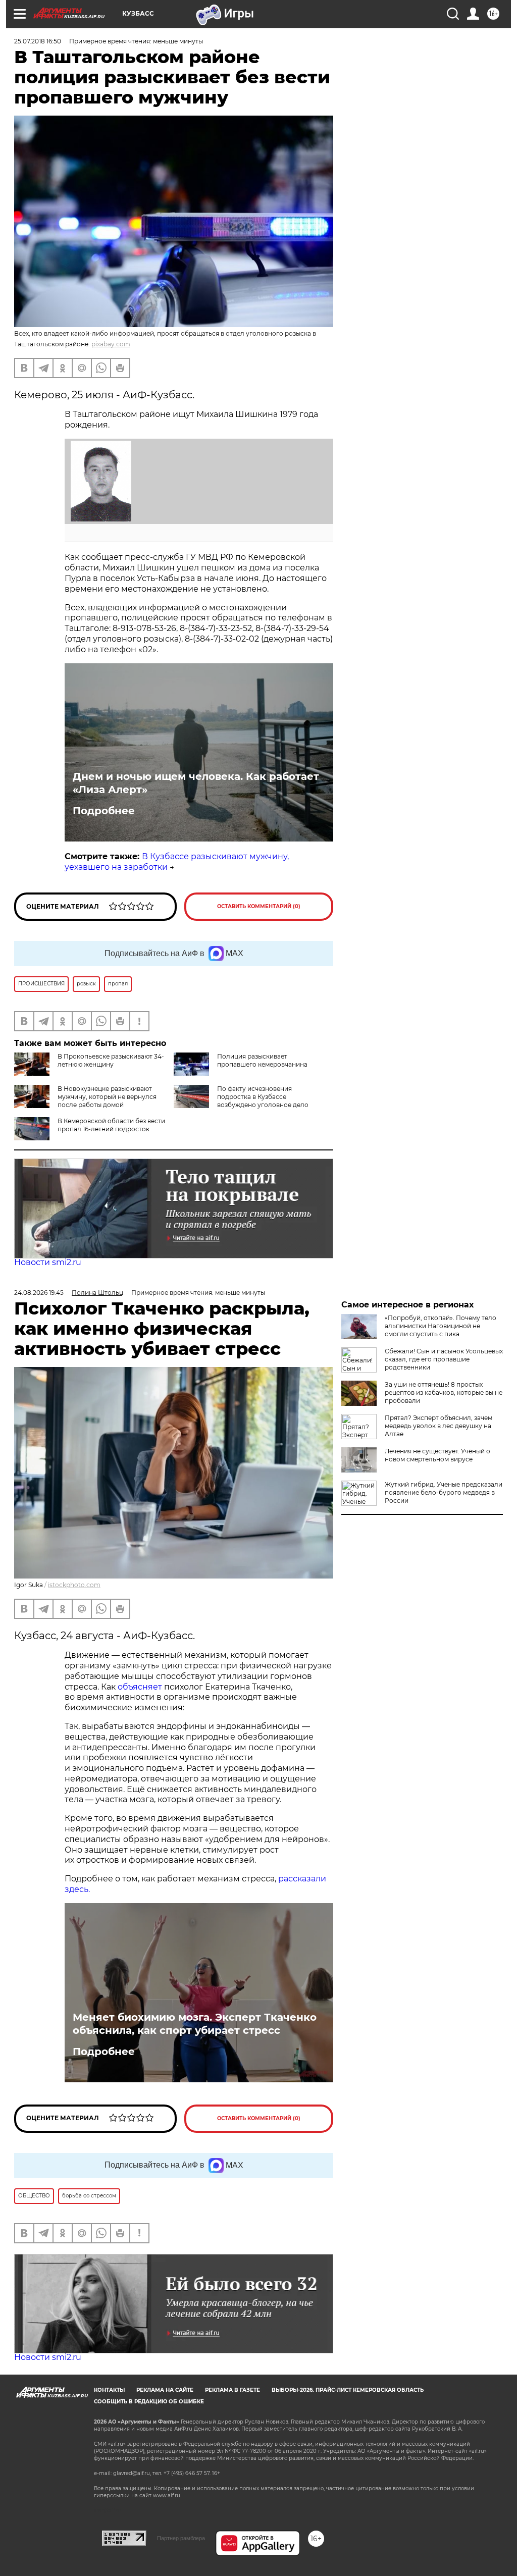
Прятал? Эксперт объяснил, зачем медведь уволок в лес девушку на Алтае (438, 1426)
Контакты (109, 2390)
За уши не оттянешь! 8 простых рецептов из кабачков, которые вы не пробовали (444, 1392)
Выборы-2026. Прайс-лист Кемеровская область (348, 2390)
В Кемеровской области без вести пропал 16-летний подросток (111, 1125)
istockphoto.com (74, 1585)
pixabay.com (111, 344)
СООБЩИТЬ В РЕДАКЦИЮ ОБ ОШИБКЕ (149, 2402)
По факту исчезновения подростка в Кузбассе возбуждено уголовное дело (263, 1097)
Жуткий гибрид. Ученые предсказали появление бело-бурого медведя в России (444, 1492)
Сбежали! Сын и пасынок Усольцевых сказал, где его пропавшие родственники (444, 1359)
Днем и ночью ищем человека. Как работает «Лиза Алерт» (196, 783)
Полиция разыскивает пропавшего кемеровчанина (262, 1060)
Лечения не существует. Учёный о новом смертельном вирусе (437, 1455)
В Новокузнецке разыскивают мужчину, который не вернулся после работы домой (107, 1097)
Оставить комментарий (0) (259, 906)
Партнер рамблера (181, 2538)
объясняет (140, 1687)
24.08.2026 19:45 (39, 1293)
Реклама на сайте (165, 2390)
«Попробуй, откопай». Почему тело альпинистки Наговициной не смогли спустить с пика (441, 1326)
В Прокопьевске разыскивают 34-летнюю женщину (111, 1060)
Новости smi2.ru (48, 1262)
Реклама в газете (232, 2390)
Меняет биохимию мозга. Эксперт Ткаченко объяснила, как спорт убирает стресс (195, 2024)
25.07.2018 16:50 (38, 41)
